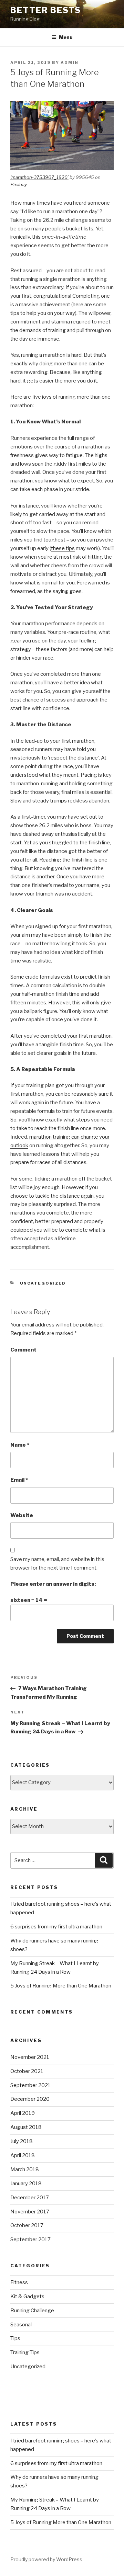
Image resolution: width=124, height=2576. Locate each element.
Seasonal (21, 2325)
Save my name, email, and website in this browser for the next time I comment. (57, 1564)
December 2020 (30, 2099)
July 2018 (22, 2141)
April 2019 (23, 2113)
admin (70, 62)
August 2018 (26, 2127)
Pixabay (18, 184)
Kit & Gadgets (27, 2296)
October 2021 (27, 2071)
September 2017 (30, 2239)
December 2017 (30, 2198)
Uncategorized (43, 1283)
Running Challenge (32, 2311)
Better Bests (46, 10)
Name (20, 1445)
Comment (23, 1350)
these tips (63, 548)
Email (19, 1480)
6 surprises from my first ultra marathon (56, 1927)
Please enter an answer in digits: (53, 1584)
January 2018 (26, 2184)
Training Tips (25, 2352)
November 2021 (30, 2057)
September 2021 (30, 2085)
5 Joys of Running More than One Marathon (61, 1986)
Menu (66, 37)
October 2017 (27, 2225)
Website (22, 1515)
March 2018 (25, 2169)
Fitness (19, 2282)
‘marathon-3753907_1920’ (39, 177)
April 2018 (23, 2155)
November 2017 (30, 2212)
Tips (15, 2338)
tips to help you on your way (43, 313)
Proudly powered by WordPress (46, 2559)
